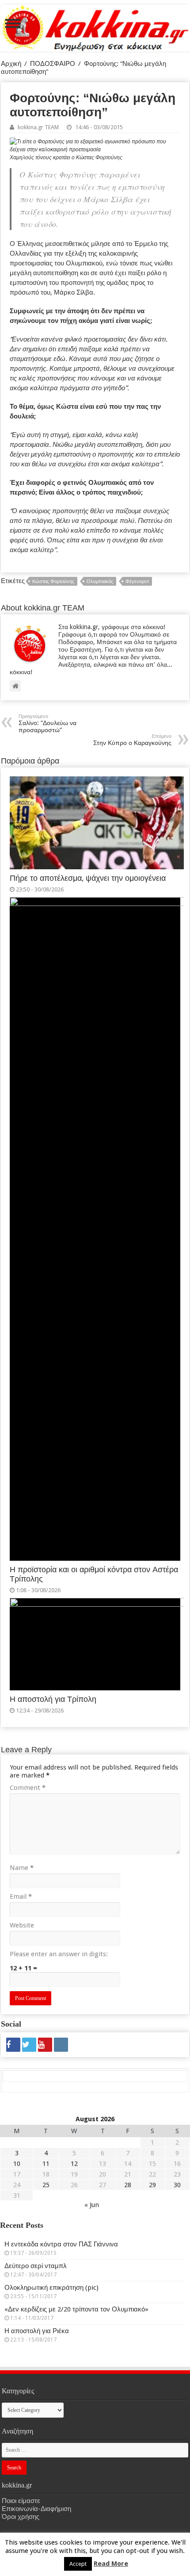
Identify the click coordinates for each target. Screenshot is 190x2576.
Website (22, 1925)
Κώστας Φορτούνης (53, 582)
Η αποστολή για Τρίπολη (53, 1699)
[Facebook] (13, 2045)
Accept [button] (78, 2564)
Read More (111, 2564)
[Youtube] (45, 2045)
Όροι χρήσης (21, 2517)
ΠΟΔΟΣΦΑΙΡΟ (53, 64)
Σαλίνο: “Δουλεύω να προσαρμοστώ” (47, 724)
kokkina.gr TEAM (38, 127)
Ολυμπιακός (100, 582)
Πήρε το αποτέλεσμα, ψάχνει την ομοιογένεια (88, 878)
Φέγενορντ (137, 582)
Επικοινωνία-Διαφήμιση (36, 2509)
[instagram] (61, 2045)
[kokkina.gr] (95, 27)
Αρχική (11, 64)
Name (22, 1868)
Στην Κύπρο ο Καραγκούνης (132, 740)
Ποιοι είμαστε (21, 2501)
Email (21, 1896)
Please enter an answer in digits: (59, 1954)
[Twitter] (29, 2045)
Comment (28, 1788)
